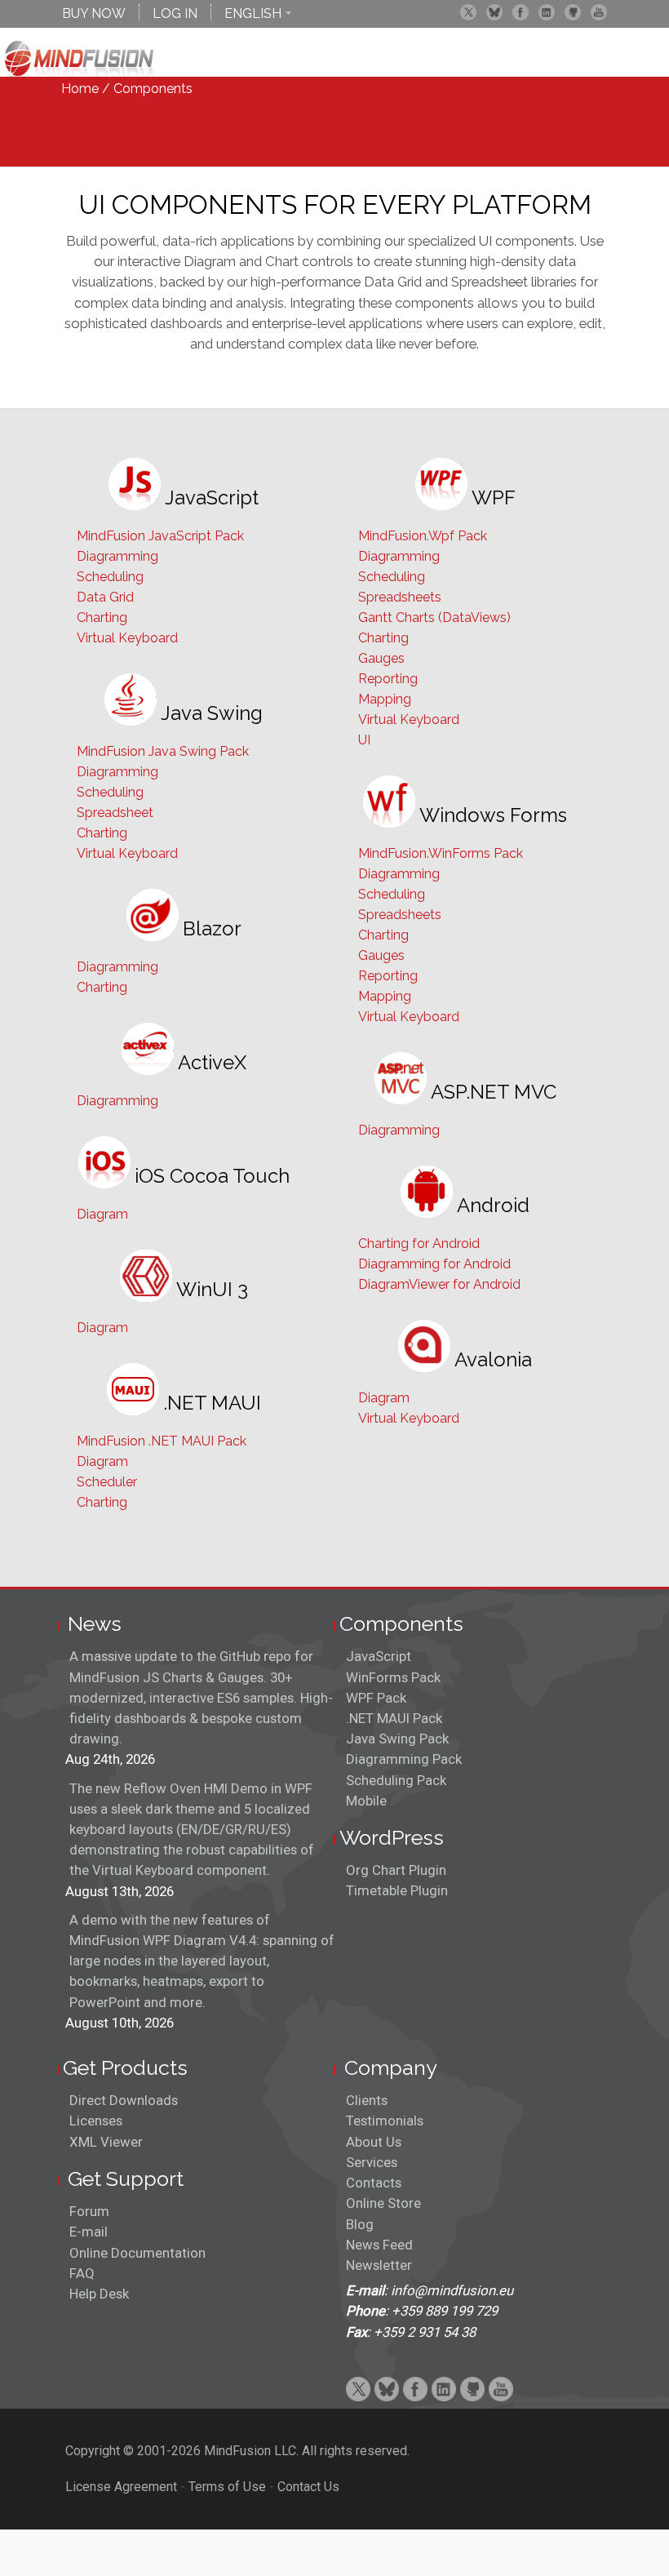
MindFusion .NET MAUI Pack (162, 1441)
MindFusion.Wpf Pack (423, 536)
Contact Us (308, 2487)
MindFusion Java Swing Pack (163, 751)
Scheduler (107, 1482)
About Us (374, 2142)
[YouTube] (599, 12)
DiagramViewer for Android (439, 1284)
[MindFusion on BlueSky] (494, 12)
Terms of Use (227, 2487)
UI (364, 740)
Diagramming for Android (434, 1264)
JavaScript (379, 1656)
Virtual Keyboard (127, 638)
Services (372, 2162)
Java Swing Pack (397, 1739)
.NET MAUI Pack (394, 1718)
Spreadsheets (400, 597)
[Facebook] (521, 12)
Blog (360, 2224)
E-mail (89, 2232)
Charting (102, 617)
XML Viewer (106, 2142)
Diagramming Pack (404, 1759)
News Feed (379, 2245)
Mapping (385, 699)
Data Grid (105, 597)
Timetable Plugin (397, 1890)
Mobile (366, 1801)
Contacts (374, 2183)
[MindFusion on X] (468, 12)
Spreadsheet (115, 813)
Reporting (388, 679)
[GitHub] (573, 12)
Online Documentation (137, 2253)
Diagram (102, 1214)
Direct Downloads (124, 2100)
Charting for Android (419, 1244)
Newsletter (379, 2265)
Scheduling (110, 577)
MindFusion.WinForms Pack (441, 853)
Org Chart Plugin (396, 1870)
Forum (89, 2211)
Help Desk (99, 2294)
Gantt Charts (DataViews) (434, 617)
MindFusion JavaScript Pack (160, 536)
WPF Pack (376, 1698)
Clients (367, 2100)
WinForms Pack (393, 1677)
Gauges (381, 658)
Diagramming (117, 556)
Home (80, 89)
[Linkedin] (547, 12)
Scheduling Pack (396, 1780)
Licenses (96, 2121)
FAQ (82, 2273)
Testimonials (385, 2121)
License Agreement (121, 2487)
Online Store (383, 2203)
